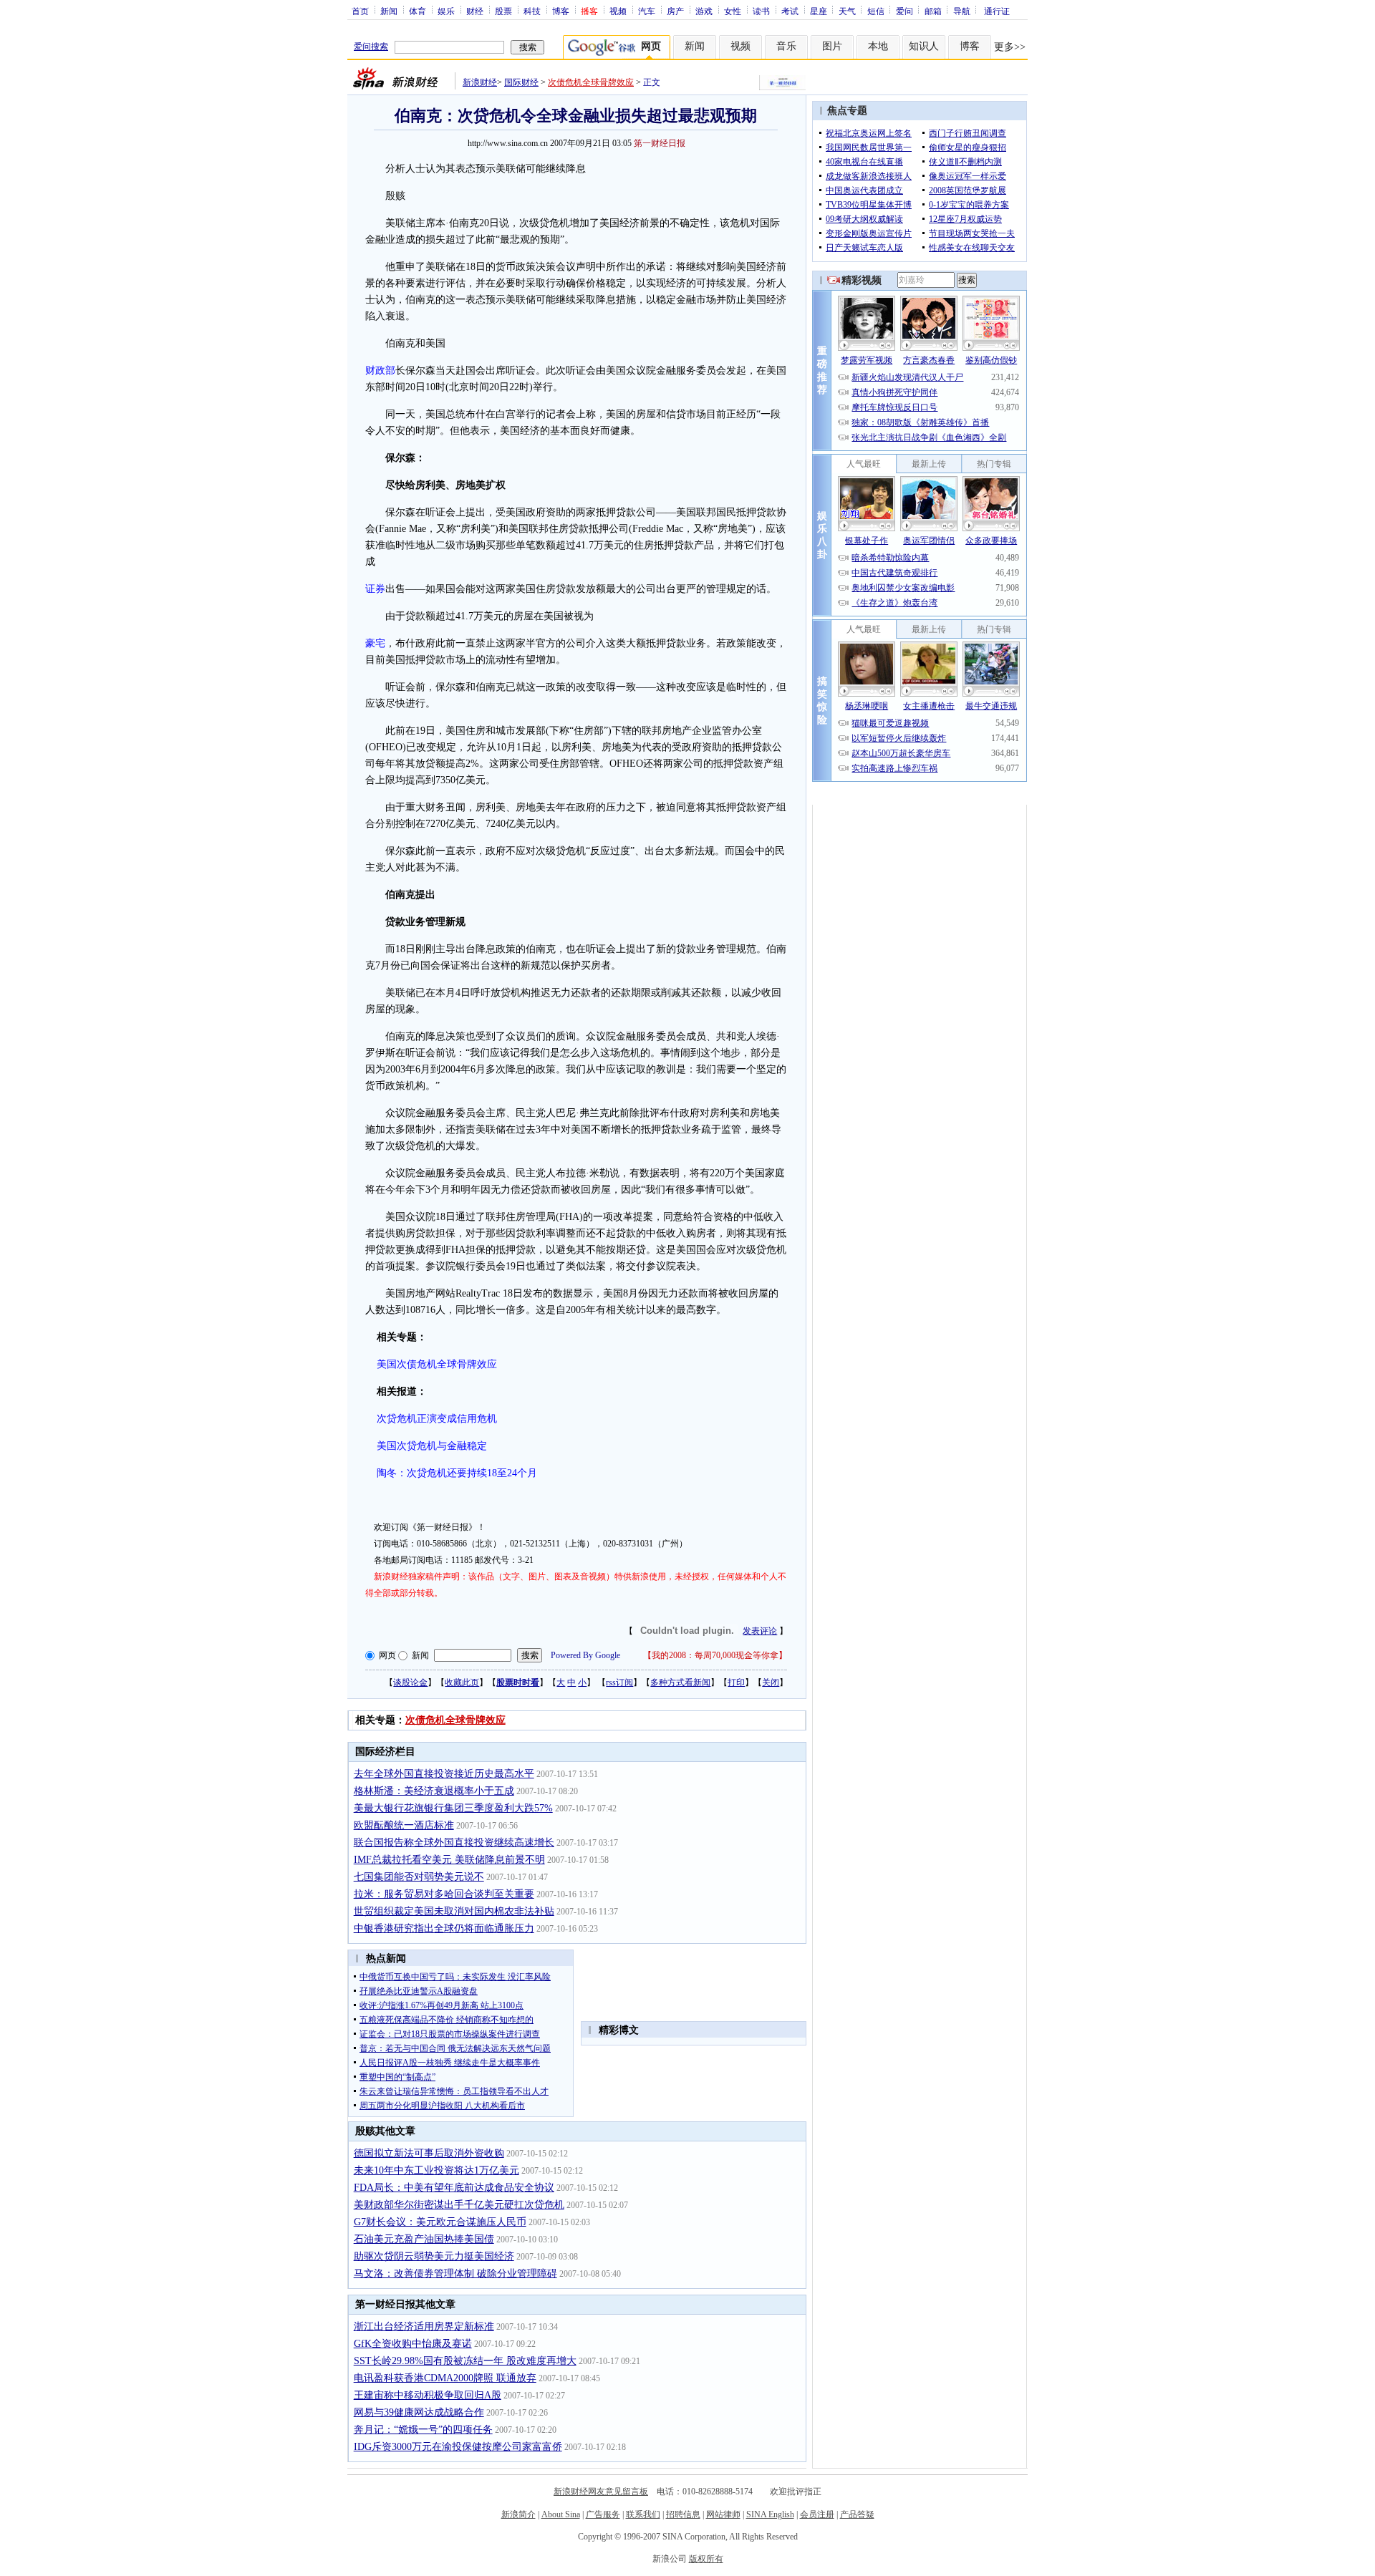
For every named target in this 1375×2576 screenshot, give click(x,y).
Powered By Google (585, 1655)
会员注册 (817, 2514)
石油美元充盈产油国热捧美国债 (424, 2239)
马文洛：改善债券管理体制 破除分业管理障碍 (455, 2274)
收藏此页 (462, 1682)
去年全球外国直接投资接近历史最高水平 (444, 1774)
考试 (790, 11)
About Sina (561, 2514)
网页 (387, 1655)
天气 (847, 11)
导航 (962, 11)
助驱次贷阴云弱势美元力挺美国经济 (434, 2256)
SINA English (770, 2514)
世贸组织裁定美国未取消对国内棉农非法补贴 (454, 1911)
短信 (876, 11)
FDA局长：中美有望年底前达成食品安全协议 (454, 2188)
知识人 (924, 46)
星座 (819, 11)
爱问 (904, 11)
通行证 (997, 11)
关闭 (771, 1682)
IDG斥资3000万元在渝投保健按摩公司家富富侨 (458, 2447)
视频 (618, 11)
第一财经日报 (660, 143)
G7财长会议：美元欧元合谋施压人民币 (440, 2222)
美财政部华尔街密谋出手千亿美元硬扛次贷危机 (459, 2205)
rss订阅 (619, 1682)
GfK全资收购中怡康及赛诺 (413, 2344)
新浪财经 (480, 82)
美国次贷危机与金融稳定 (432, 1446)
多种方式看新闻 (680, 1682)
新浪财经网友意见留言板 (601, 2492)
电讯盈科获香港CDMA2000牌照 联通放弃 (445, 2378)
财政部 (380, 371)
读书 (761, 11)
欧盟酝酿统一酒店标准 (404, 1825)
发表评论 (760, 1631)
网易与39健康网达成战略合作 (419, 2412)
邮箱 (933, 11)
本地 (878, 46)
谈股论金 (410, 1682)
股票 (503, 11)
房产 (675, 11)
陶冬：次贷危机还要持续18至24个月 (457, 1473)
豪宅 (375, 643)
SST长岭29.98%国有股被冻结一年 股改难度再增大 (465, 2361)
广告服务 (603, 2514)
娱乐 (446, 11)
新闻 (389, 11)
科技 (532, 11)
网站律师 (723, 2514)
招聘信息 (683, 2514)
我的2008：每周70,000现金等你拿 (715, 1655)
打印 (736, 1682)
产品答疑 (857, 2514)
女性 (733, 11)
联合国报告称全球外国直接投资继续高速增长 (454, 1843)
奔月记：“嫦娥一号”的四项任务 (423, 2430)
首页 (360, 11)
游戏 (704, 11)
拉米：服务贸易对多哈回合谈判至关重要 (444, 1894)
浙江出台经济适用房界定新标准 (424, 2326)
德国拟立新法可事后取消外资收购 (429, 2153)
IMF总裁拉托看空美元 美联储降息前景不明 (449, 1860)
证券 (375, 589)
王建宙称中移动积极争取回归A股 (428, 2395)
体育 (418, 11)
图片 (832, 46)
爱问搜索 (371, 47)
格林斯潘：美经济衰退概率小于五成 (434, 1791)
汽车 (647, 11)
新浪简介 (518, 2514)
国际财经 (521, 82)
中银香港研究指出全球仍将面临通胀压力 (444, 1928)
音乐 (786, 46)
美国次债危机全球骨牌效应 (437, 1364)
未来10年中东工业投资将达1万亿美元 (436, 2170)
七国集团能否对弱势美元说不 (419, 1877)
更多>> (1010, 47)
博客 (561, 11)
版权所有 (706, 2559)
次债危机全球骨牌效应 (591, 82)
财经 (475, 11)
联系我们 (643, 2514)
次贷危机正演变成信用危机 (437, 1419)
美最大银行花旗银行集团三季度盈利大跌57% (453, 1808)
